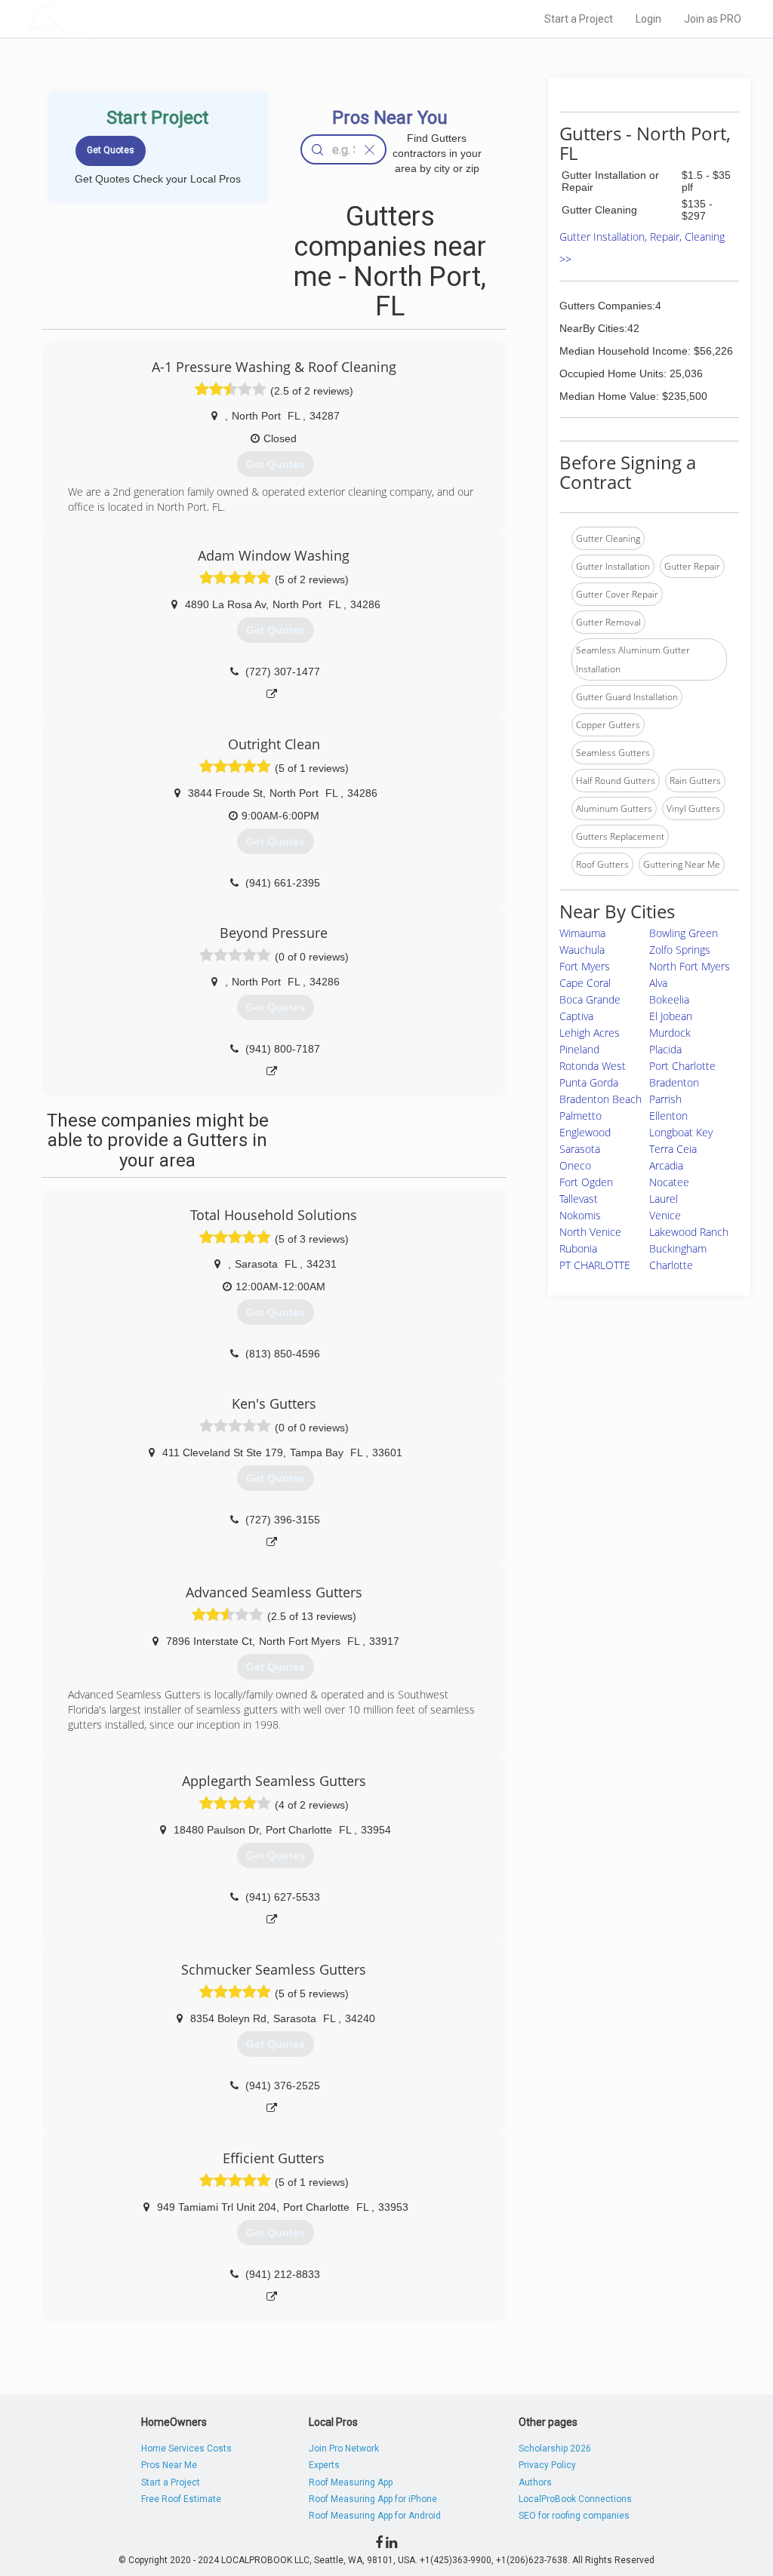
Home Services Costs (186, 2448)
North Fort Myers (690, 966)
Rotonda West (593, 1066)
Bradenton (674, 1082)
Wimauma (582, 933)
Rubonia (578, 1248)
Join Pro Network (344, 2448)
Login (648, 19)
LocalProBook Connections (575, 2499)
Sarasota (580, 1149)
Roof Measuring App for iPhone (373, 2499)
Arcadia (666, 1165)
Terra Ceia (673, 1149)
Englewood (585, 1132)
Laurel (664, 1199)
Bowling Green (684, 933)
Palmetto (581, 1116)
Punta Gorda (589, 1082)
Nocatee (669, 1182)
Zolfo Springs (680, 950)
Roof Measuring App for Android (375, 2516)
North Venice (590, 1232)
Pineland (579, 1049)
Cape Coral (585, 983)
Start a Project (579, 19)
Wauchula (582, 950)
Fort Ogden (586, 1182)
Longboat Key (681, 1132)
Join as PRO (713, 19)
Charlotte (671, 1265)
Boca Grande (590, 999)
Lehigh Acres (590, 1033)
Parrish (665, 1099)
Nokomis (580, 1215)
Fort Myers (585, 966)
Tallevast (579, 1199)
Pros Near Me (169, 2465)
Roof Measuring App (351, 2482)
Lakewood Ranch (689, 1232)
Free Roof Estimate (181, 2499)
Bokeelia (669, 999)
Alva (658, 983)
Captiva (576, 1016)
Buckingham (678, 1248)
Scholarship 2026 (555, 2448)
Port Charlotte (682, 1066)
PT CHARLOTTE (595, 1265)
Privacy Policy (547, 2465)
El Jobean (671, 1016)
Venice (665, 1215)
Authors (535, 2482)
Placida (665, 1049)
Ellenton (668, 1116)
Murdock (670, 1033)
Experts (324, 2465)
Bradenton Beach (601, 1099)
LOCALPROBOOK (115, 18)
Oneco (575, 1165)
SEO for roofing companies (574, 2516)
